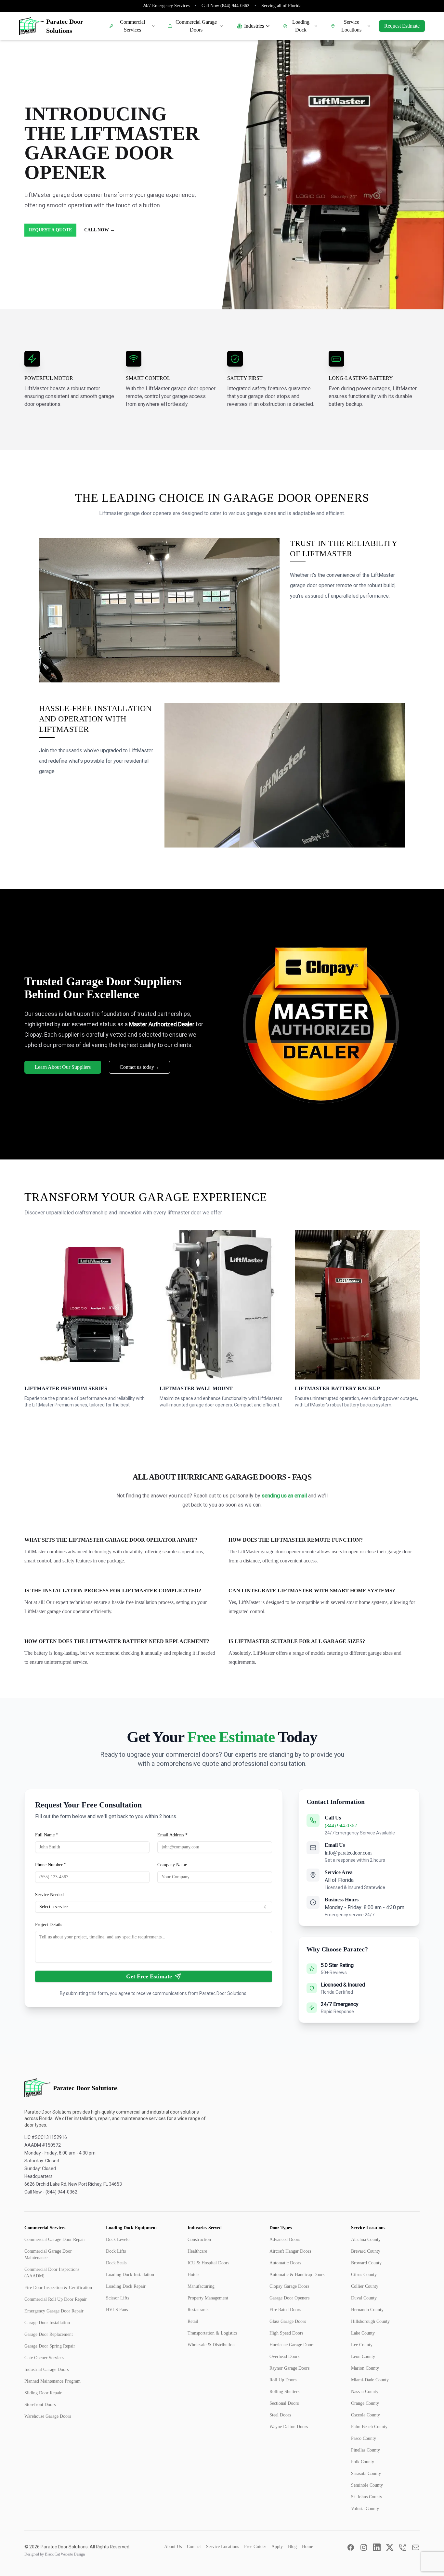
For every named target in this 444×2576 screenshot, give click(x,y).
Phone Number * (51, 1865)
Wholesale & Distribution (211, 2345)
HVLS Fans (117, 2310)
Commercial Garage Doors (196, 26)
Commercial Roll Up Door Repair (56, 2299)
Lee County (362, 2345)
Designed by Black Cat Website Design (55, 2554)
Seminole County (367, 2485)
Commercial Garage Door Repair (55, 2239)
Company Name (172, 1865)
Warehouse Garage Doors (48, 2416)
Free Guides (255, 2547)
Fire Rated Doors (285, 2310)
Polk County (363, 2462)
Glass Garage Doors (288, 2321)
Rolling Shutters (284, 2392)
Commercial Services (132, 26)
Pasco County (364, 2438)
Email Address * (172, 1835)
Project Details (49, 1925)
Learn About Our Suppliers (63, 1067)
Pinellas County (366, 2450)
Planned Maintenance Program (52, 2381)
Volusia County (365, 2509)
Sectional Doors (284, 2403)
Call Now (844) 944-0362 (225, 6)
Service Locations (351, 26)
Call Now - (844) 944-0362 (51, 2192)
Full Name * (47, 1835)
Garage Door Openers (289, 2298)
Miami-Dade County (370, 2380)
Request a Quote (50, 230)
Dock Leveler (118, 2239)
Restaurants (198, 2310)
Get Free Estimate (149, 1976)
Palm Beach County (369, 2427)
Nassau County (365, 2392)
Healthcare (197, 2251)
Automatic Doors (285, 2263)
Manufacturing (201, 2286)
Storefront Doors (40, 2405)
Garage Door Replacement (49, 2334)
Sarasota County (366, 2473)
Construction (199, 2239)
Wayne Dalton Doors (289, 2427)
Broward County (366, 2263)
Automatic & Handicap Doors (297, 2275)
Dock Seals (116, 2263)
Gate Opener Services (44, 2358)
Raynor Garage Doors (289, 2368)
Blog (292, 2547)
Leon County (363, 2356)
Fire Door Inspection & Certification (58, 2288)
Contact (194, 2547)
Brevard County (366, 2251)
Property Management (208, 2298)
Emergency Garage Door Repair (54, 2311)
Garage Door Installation (47, 2323)
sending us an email (284, 1496)
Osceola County (366, 2415)
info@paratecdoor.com (348, 1853)
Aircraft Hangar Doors (290, 2251)
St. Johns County (367, 2497)
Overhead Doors (284, 2356)
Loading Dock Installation (130, 2275)
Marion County (365, 2368)
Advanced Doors (285, 2239)
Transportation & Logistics (212, 2333)
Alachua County (366, 2239)
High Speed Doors (286, 2333)
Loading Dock (301, 26)
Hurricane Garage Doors (292, 2345)
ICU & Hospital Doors (208, 2263)
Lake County (363, 2333)
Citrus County (364, 2275)
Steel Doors (280, 2415)
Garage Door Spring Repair (50, 2346)
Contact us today (139, 1067)
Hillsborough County (370, 2321)
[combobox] (154, 1907)
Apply (277, 2547)
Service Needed (49, 1895)
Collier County (365, 2286)
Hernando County (367, 2310)
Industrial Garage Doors (46, 2369)
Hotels (193, 2275)
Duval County (364, 2298)
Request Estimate (402, 26)
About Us (173, 2547)
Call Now (99, 230)
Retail (193, 2321)
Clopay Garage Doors (289, 2286)
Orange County (365, 2403)
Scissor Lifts (118, 2298)
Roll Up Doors (283, 2380)
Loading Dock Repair (126, 2286)
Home (307, 2547)
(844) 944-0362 (341, 1825)
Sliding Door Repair (43, 2393)
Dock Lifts (116, 2251)
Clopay (33, 1035)
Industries (254, 26)
